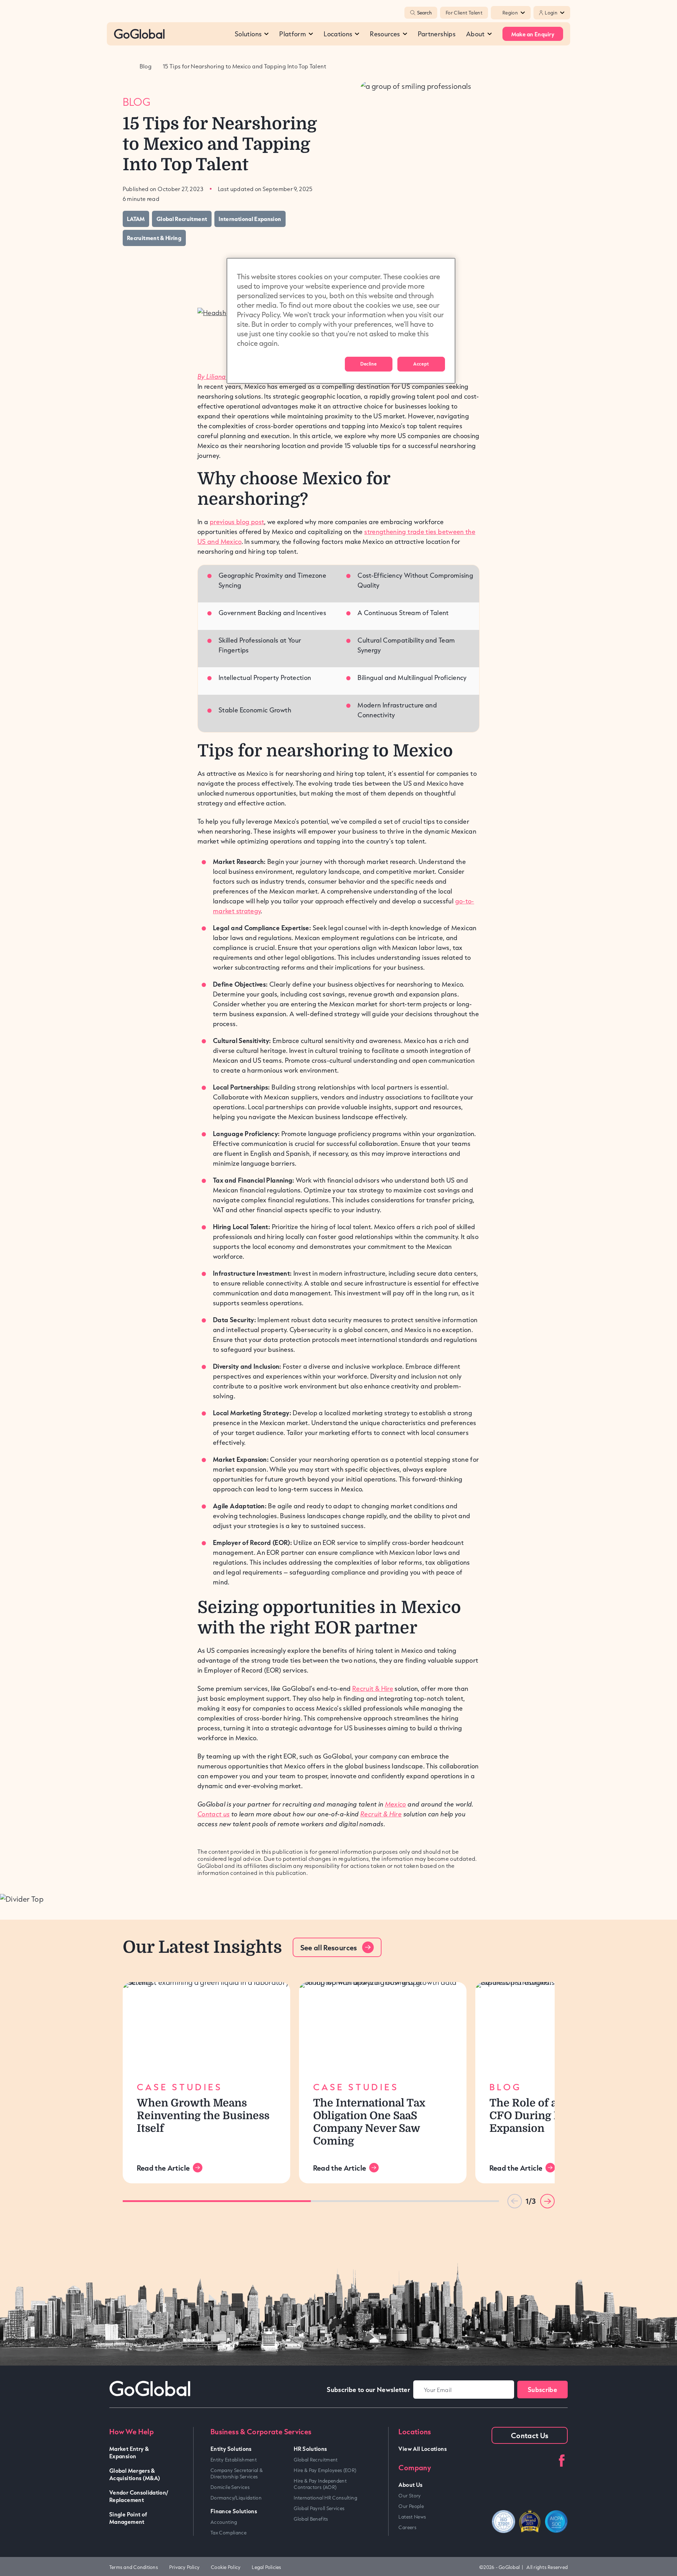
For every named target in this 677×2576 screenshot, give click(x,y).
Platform (293, 34)
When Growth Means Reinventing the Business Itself (203, 2116)
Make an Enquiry (533, 34)
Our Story (410, 2496)
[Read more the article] (206, 2027)
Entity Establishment (234, 2460)
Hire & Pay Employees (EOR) (325, 2470)
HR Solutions (310, 2449)
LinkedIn (498, 2461)
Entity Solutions (231, 2449)
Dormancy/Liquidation (236, 2498)
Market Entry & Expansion (129, 2452)
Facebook (562, 2461)
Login (551, 13)
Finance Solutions (234, 2511)
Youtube (519, 2461)
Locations (338, 34)
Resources (385, 34)
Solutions (248, 34)
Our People (411, 2506)
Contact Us (530, 2435)
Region (510, 13)
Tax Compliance (228, 2533)
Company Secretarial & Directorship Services (237, 2473)
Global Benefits (311, 2519)
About (475, 34)
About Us (410, 2485)
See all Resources (329, 1948)
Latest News (412, 2517)
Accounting (224, 2522)
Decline (368, 364)
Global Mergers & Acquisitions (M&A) (135, 2474)
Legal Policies (266, 2567)
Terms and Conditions (134, 2567)
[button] (547, 2201)
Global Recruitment (316, 2460)
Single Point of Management (128, 2518)
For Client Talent (464, 13)
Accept (421, 364)
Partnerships (437, 34)
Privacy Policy (184, 2567)
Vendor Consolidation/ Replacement (139, 2496)
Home (126, 66)
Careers (407, 2527)
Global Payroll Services (319, 2508)
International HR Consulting (325, 2498)
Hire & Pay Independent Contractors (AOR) (320, 2484)
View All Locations (422, 2449)
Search (424, 13)
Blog (146, 66)
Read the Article (163, 2168)
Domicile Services (230, 2487)
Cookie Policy (226, 2567)
